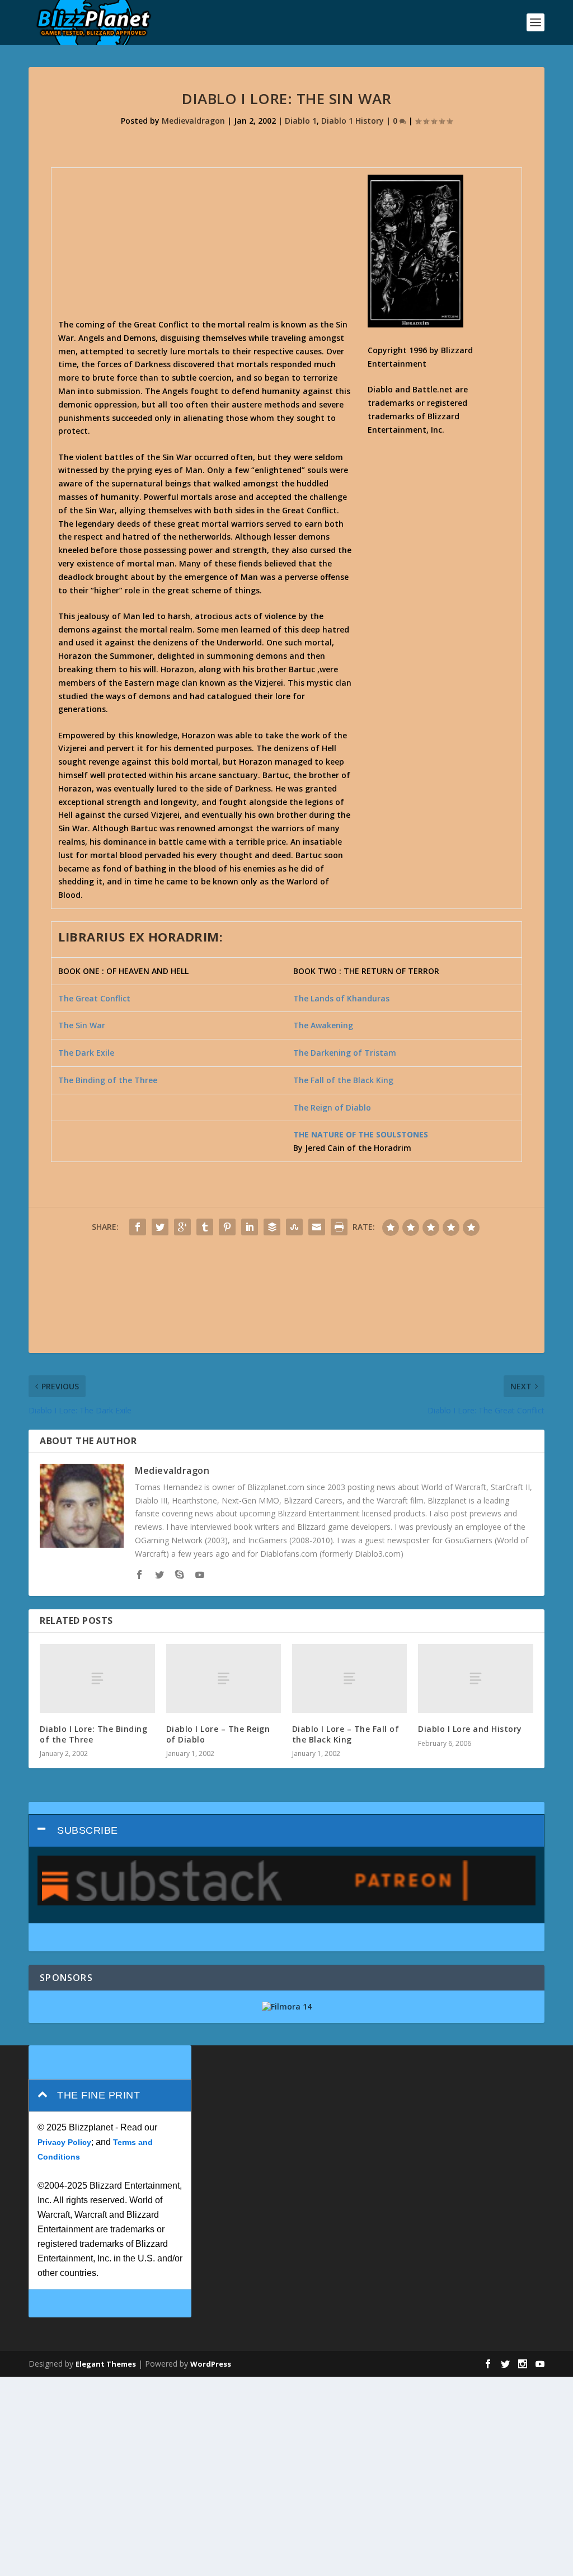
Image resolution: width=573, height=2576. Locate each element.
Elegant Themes (106, 2364)
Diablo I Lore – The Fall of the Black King (346, 1734)
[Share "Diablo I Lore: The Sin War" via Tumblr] (205, 1227)
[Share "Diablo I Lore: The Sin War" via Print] (339, 1227)
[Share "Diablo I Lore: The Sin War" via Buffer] (272, 1227)
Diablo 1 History (353, 121)
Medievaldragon (193, 121)
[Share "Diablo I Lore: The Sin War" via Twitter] (160, 1227)
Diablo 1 (301, 121)
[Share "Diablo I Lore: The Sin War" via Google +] (182, 1227)
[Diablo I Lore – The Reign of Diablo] (224, 1678)
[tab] (286, 1831)
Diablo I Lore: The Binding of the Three (93, 1734)
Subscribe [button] (88, 1830)
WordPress (211, 2364)
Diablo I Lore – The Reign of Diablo (218, 1734)
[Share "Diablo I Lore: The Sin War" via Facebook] (138, 1227)
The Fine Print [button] (98, 2095)
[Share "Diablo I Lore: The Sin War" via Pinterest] (227, 1227)
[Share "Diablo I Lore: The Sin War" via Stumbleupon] (294, 1227)
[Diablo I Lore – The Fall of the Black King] (349, 1678)
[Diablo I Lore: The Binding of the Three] (97, 1678)
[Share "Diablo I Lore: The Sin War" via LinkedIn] (250, 1227)
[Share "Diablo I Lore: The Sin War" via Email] (317, 1227)
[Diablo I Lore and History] (475, 1678)
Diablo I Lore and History (470, 1729)
